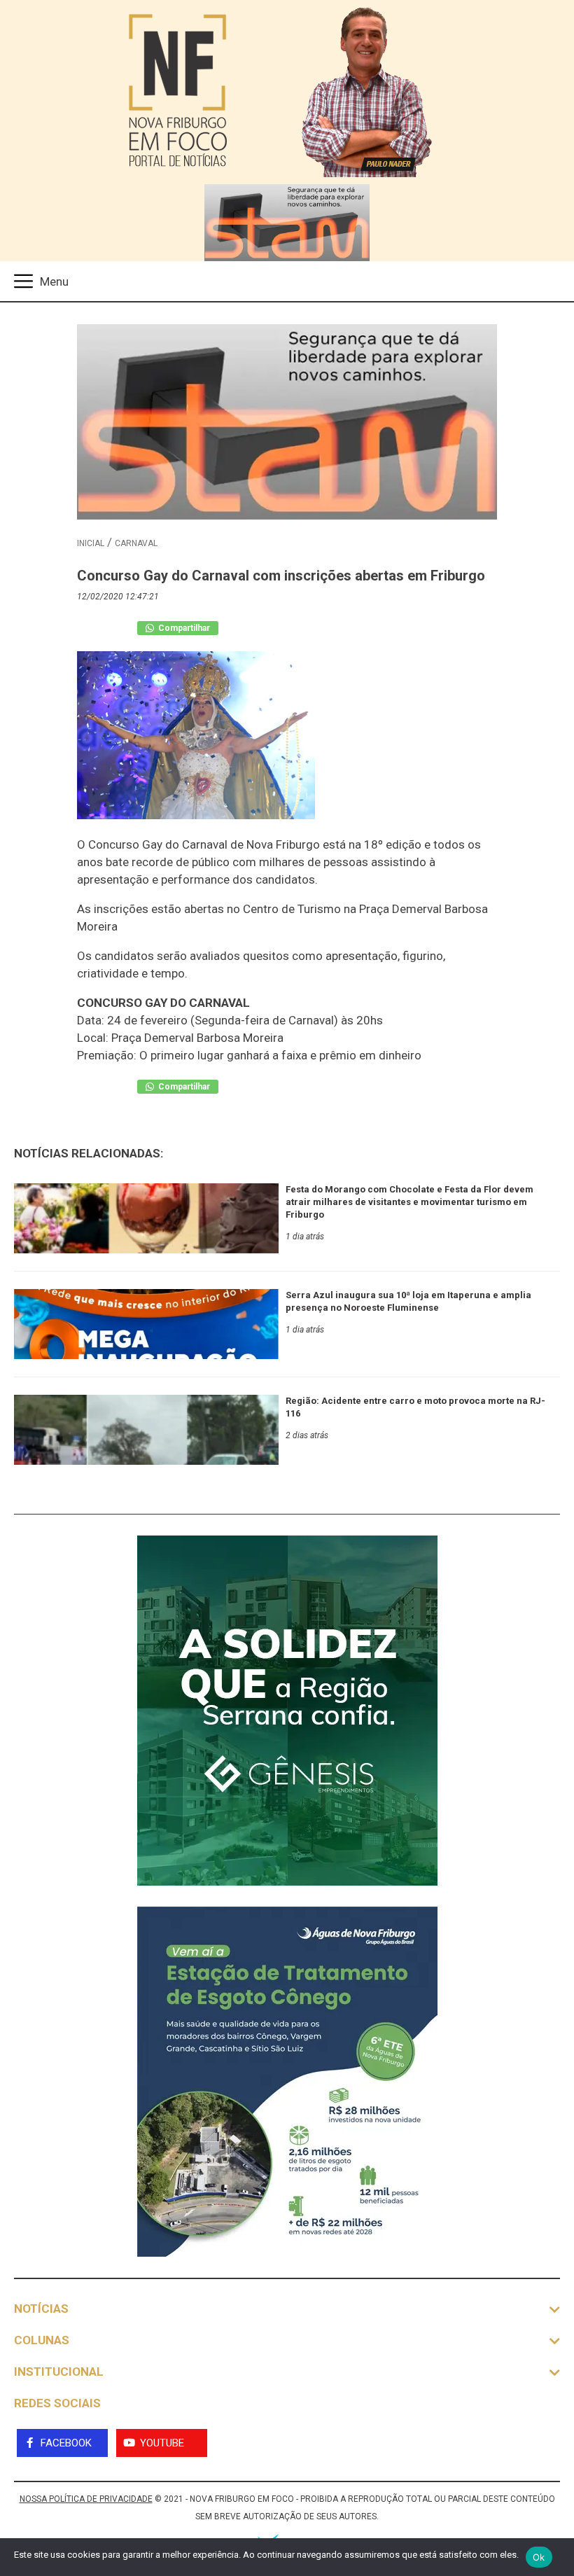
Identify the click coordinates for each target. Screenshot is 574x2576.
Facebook (66, 2443)
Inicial (91, 543)
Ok (539, 2557)
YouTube (162, 2443)
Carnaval (136, 543)
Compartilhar (183, 628)
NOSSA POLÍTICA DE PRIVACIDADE (86, 2499)
